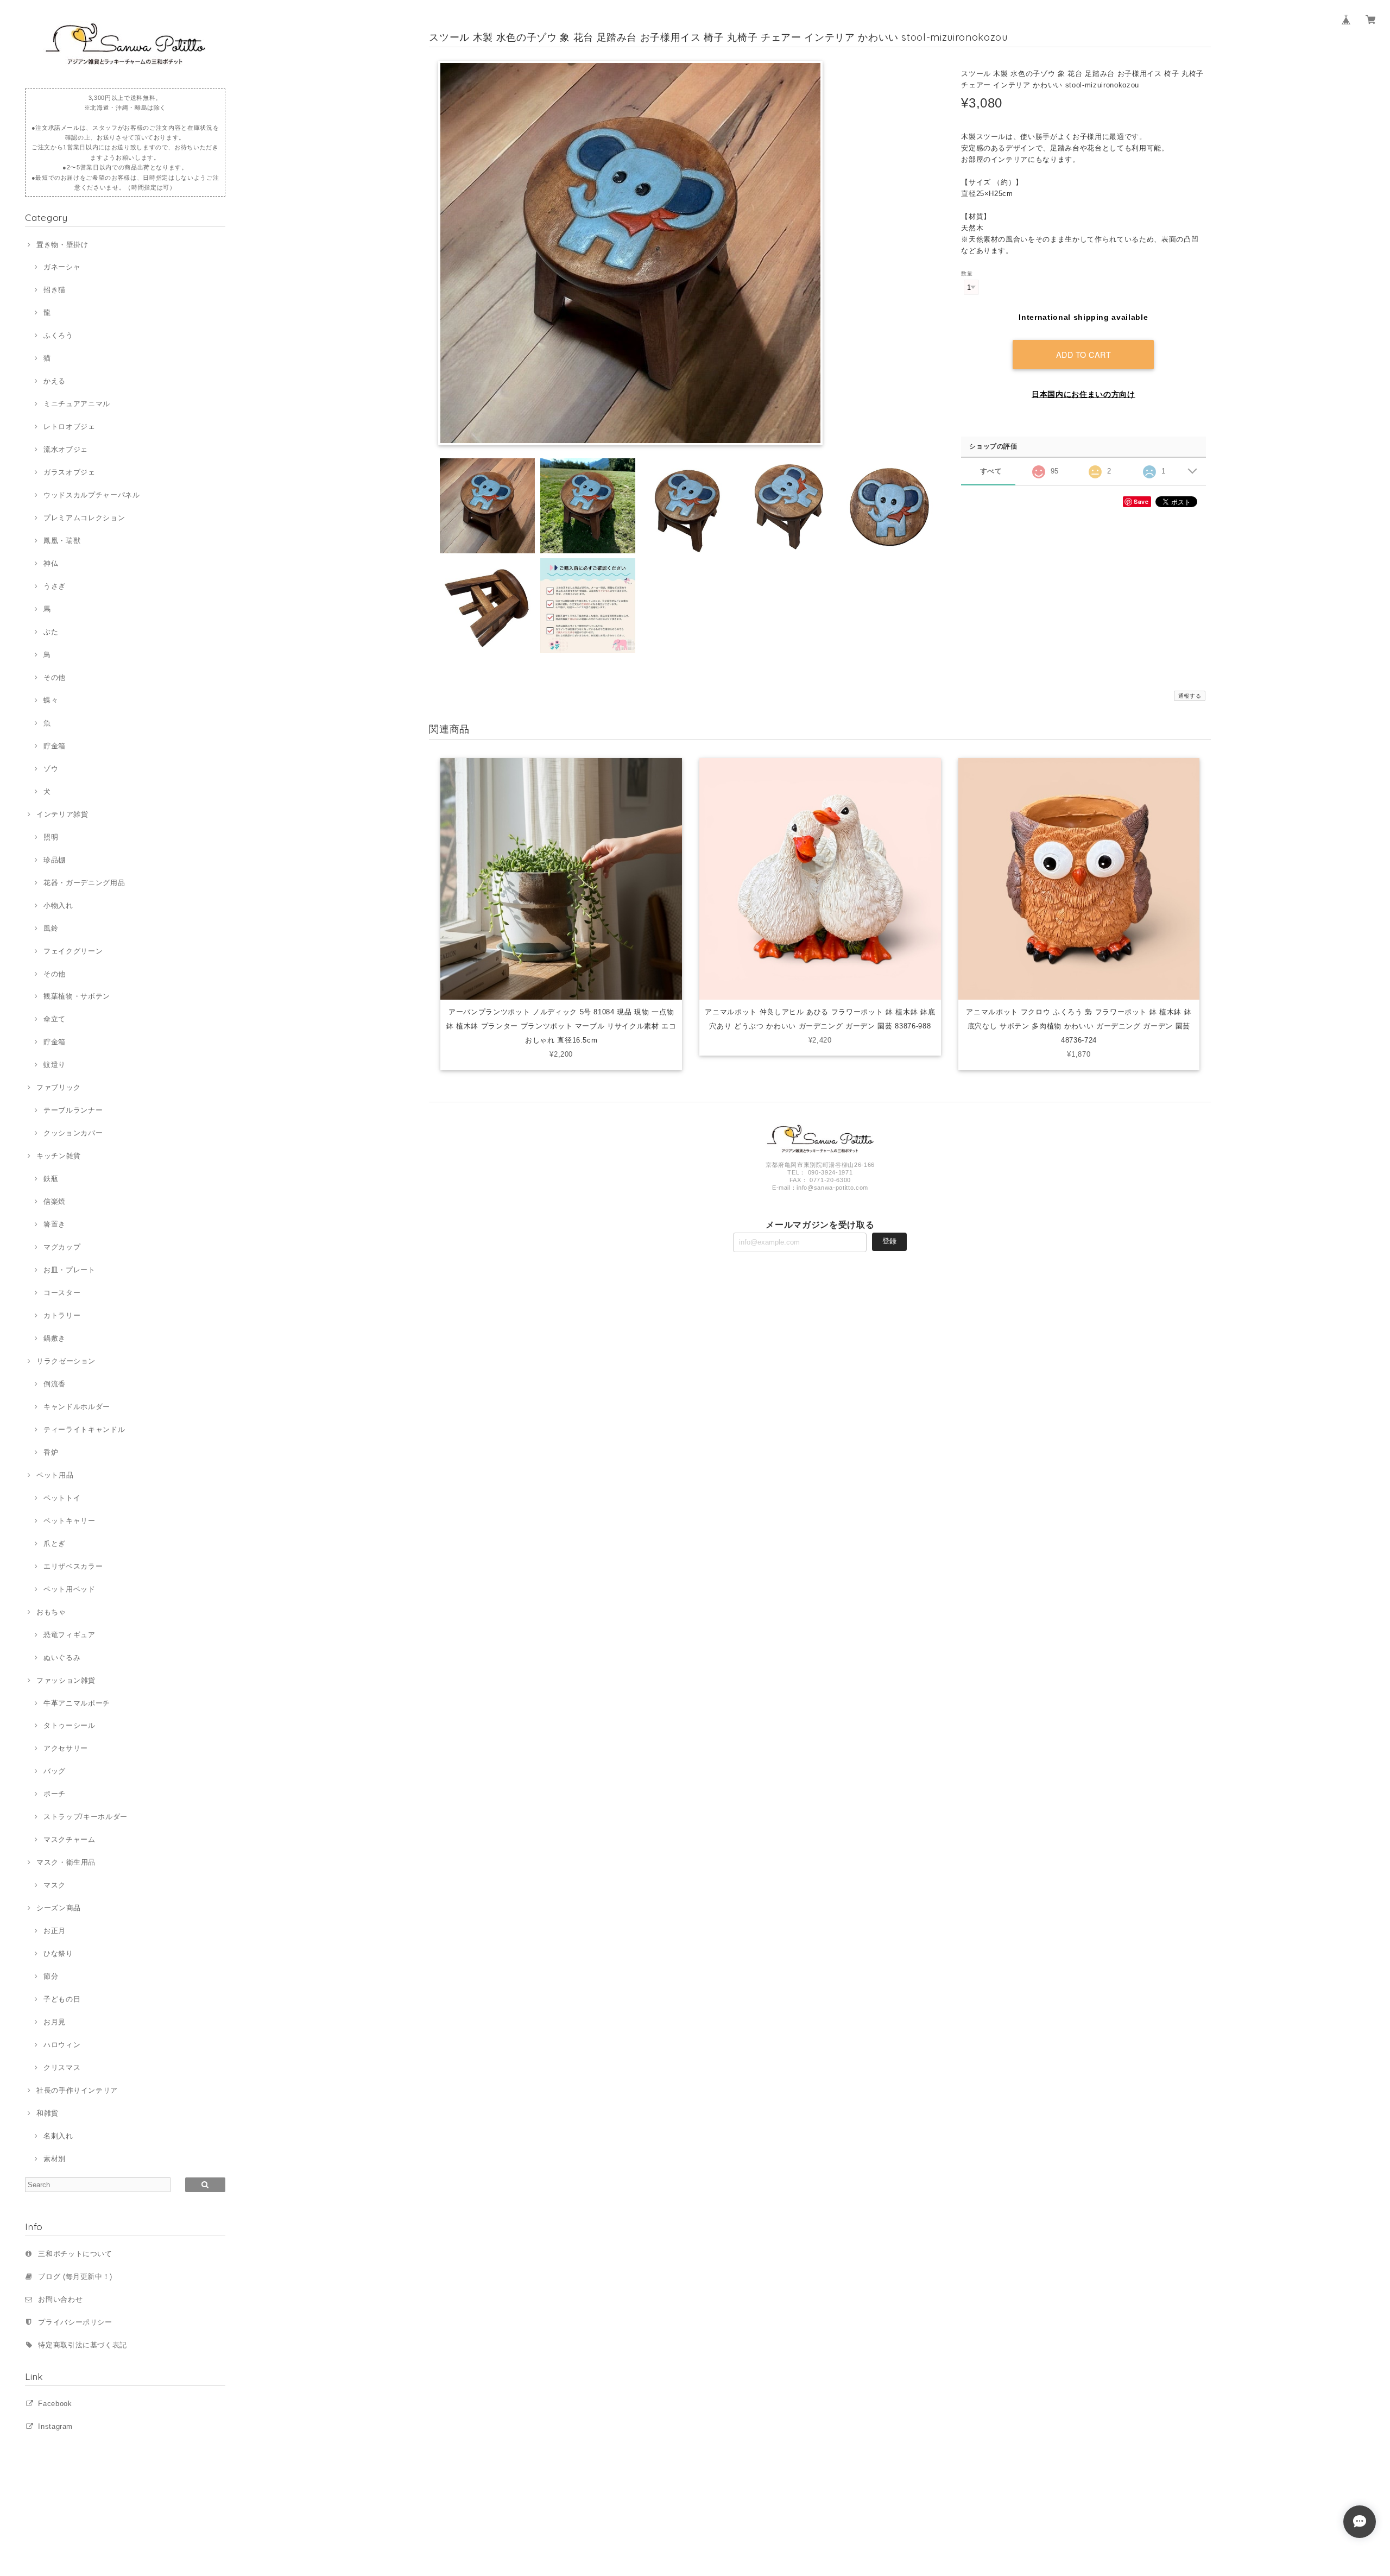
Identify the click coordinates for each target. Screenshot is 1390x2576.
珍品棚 (55, 860)
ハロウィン (62, 2045)
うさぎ (55, 586)
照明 (51, 837)
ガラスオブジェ (69, 472)
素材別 (55, 2159)
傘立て (55, 1019)
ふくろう (58, 335)
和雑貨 (48, 2113)
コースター (62, 1293)
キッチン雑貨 (59, 1156)
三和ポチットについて (75, 2254)
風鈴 (51, 928)
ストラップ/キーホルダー (86, 1817)
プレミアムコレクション (84, 518)
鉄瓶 (51, 1179)
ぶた (51, 632)
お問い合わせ (60, 2299)
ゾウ (51, 769)
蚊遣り (55, 1065)
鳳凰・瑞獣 (62, 541)
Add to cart (1084, 354)
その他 (55, 677)
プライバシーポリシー (75, 2322)
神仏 (51, 563)
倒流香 (55, 1384)
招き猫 (55, 290)
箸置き (55, 1224)
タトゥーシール (69, 1725)
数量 (967, 273)
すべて (991, 471)
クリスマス (62, 2067)
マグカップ (62, 1247)
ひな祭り (58, 1953)
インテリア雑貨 (62, 814)
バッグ (55, 1771)
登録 (889, 1241)
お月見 (55, 2022)
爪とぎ (55, 1543)
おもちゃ (51, 1612)
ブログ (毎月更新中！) (75, 2277)
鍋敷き (55, 1338)
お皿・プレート (69, 1270)
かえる (55, 381)
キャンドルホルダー (77, 1407)
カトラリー (62, 1315)
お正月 (55, 1931)
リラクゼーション (66, 1361)
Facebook (55, 2404)
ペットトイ (62, 1498)
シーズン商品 (59, 1908)
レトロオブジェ (69, 427)
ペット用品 (55, 1475)
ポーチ (55, 1794)
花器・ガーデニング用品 (84, 883)
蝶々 (51, 700)
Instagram (55, 2426)
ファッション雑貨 (66, 1680)
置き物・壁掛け (62, 245)
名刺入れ (58, 2136)
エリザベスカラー (73, 1566)
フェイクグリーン (73, 951)
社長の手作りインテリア (77, 2090)
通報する (1190, 696)
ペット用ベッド (69, 1589)
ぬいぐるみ (62, 1658)
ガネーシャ (62, 267)
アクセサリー (66, 1748)
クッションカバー (73, 1133)
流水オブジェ (66, 449)
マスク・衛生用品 (66, 1862)
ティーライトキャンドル (84, 1429)
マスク (55, 1885)
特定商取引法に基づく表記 (83, 2345)
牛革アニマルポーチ (77, 1703)
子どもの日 (62, 1999)
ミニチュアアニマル (77, 404)
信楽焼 (55, 1201)
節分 (51, 1976)
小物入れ (58, 905)
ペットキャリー (69, 1521)
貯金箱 (55, 746)
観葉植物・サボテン (77, 996)
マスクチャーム (69, 1839)
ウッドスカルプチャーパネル (91, 495)
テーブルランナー (73, 1110)
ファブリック (59, 1087)
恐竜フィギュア (69, 1635)
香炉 (51, 1452)
